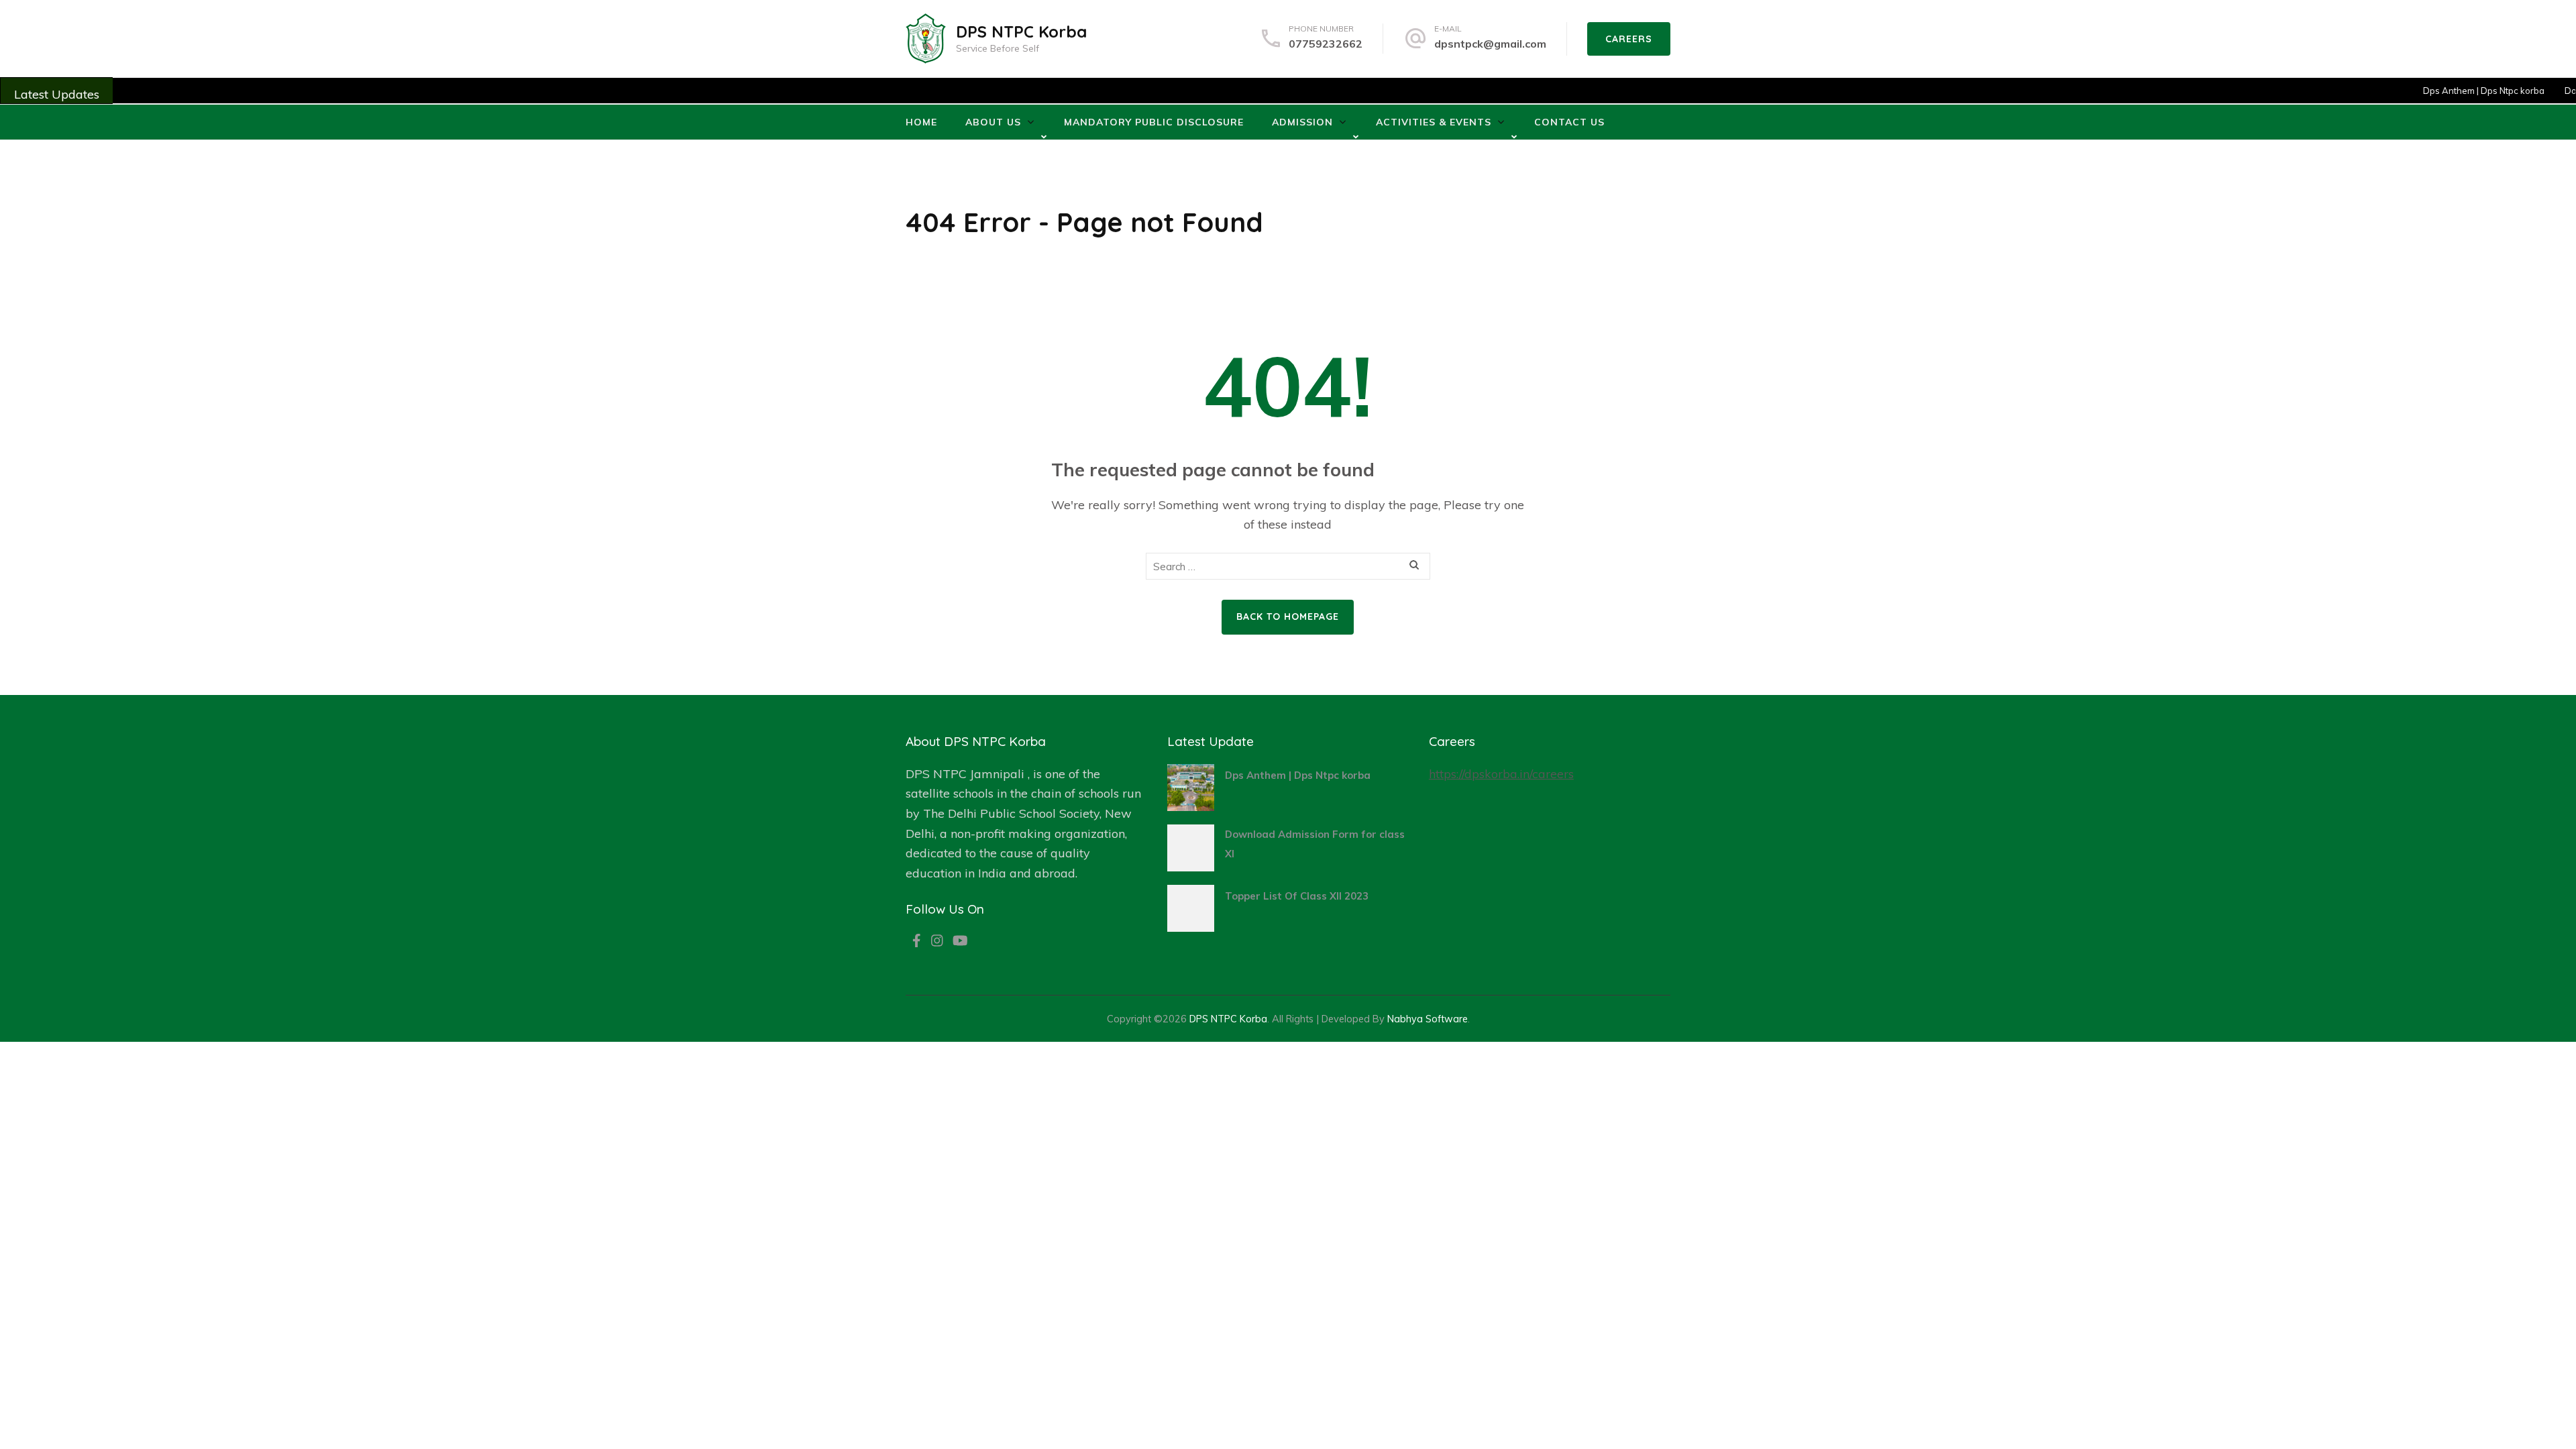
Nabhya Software (1428, 1019)
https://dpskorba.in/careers (1501, 774)
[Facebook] (917, 942)
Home (921, 122)
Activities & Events (1434, 122)
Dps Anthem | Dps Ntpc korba (2460, 91)
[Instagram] (937, 942)
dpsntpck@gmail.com (1490, 44)
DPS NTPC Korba (1021, 32)
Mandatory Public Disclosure (1154, 122)
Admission (1302, 122)
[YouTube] (960, 942)
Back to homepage (1288, 616)
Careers (1629, 39)
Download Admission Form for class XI (1315, 844)
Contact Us (1569, 122)
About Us (993, 122)
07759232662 (1326, 44)
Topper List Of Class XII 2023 (1297, 896)
